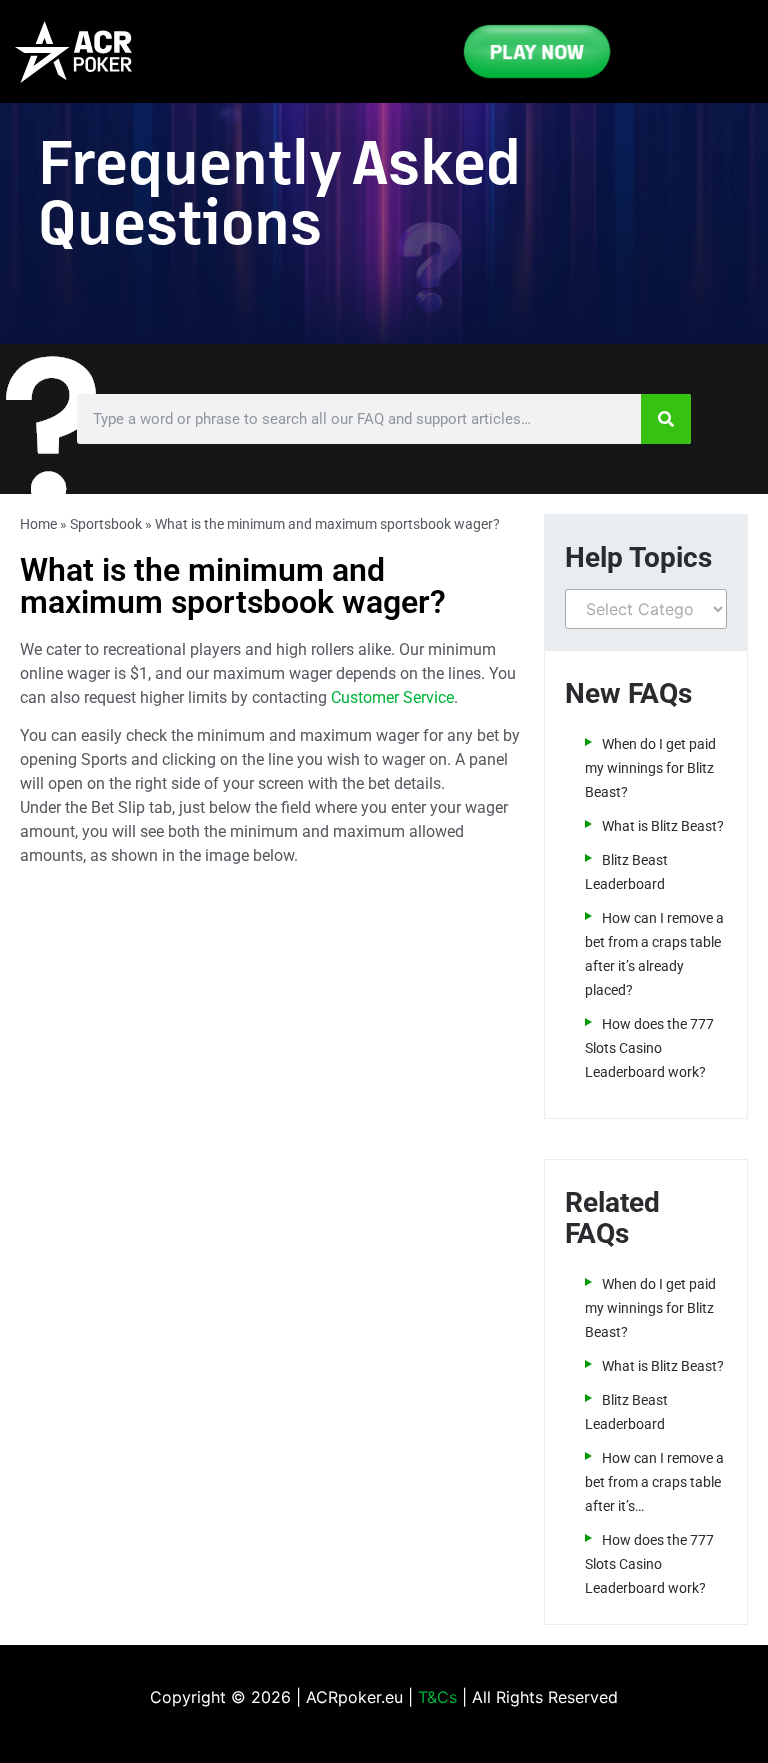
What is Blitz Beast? (663, 826)
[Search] (666, 419)
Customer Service (392, 697)
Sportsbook (106, 524)
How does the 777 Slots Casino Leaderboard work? (649, 1048)
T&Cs (437, 1697)
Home (38, 524)
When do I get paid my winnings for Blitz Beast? (650, 768)
